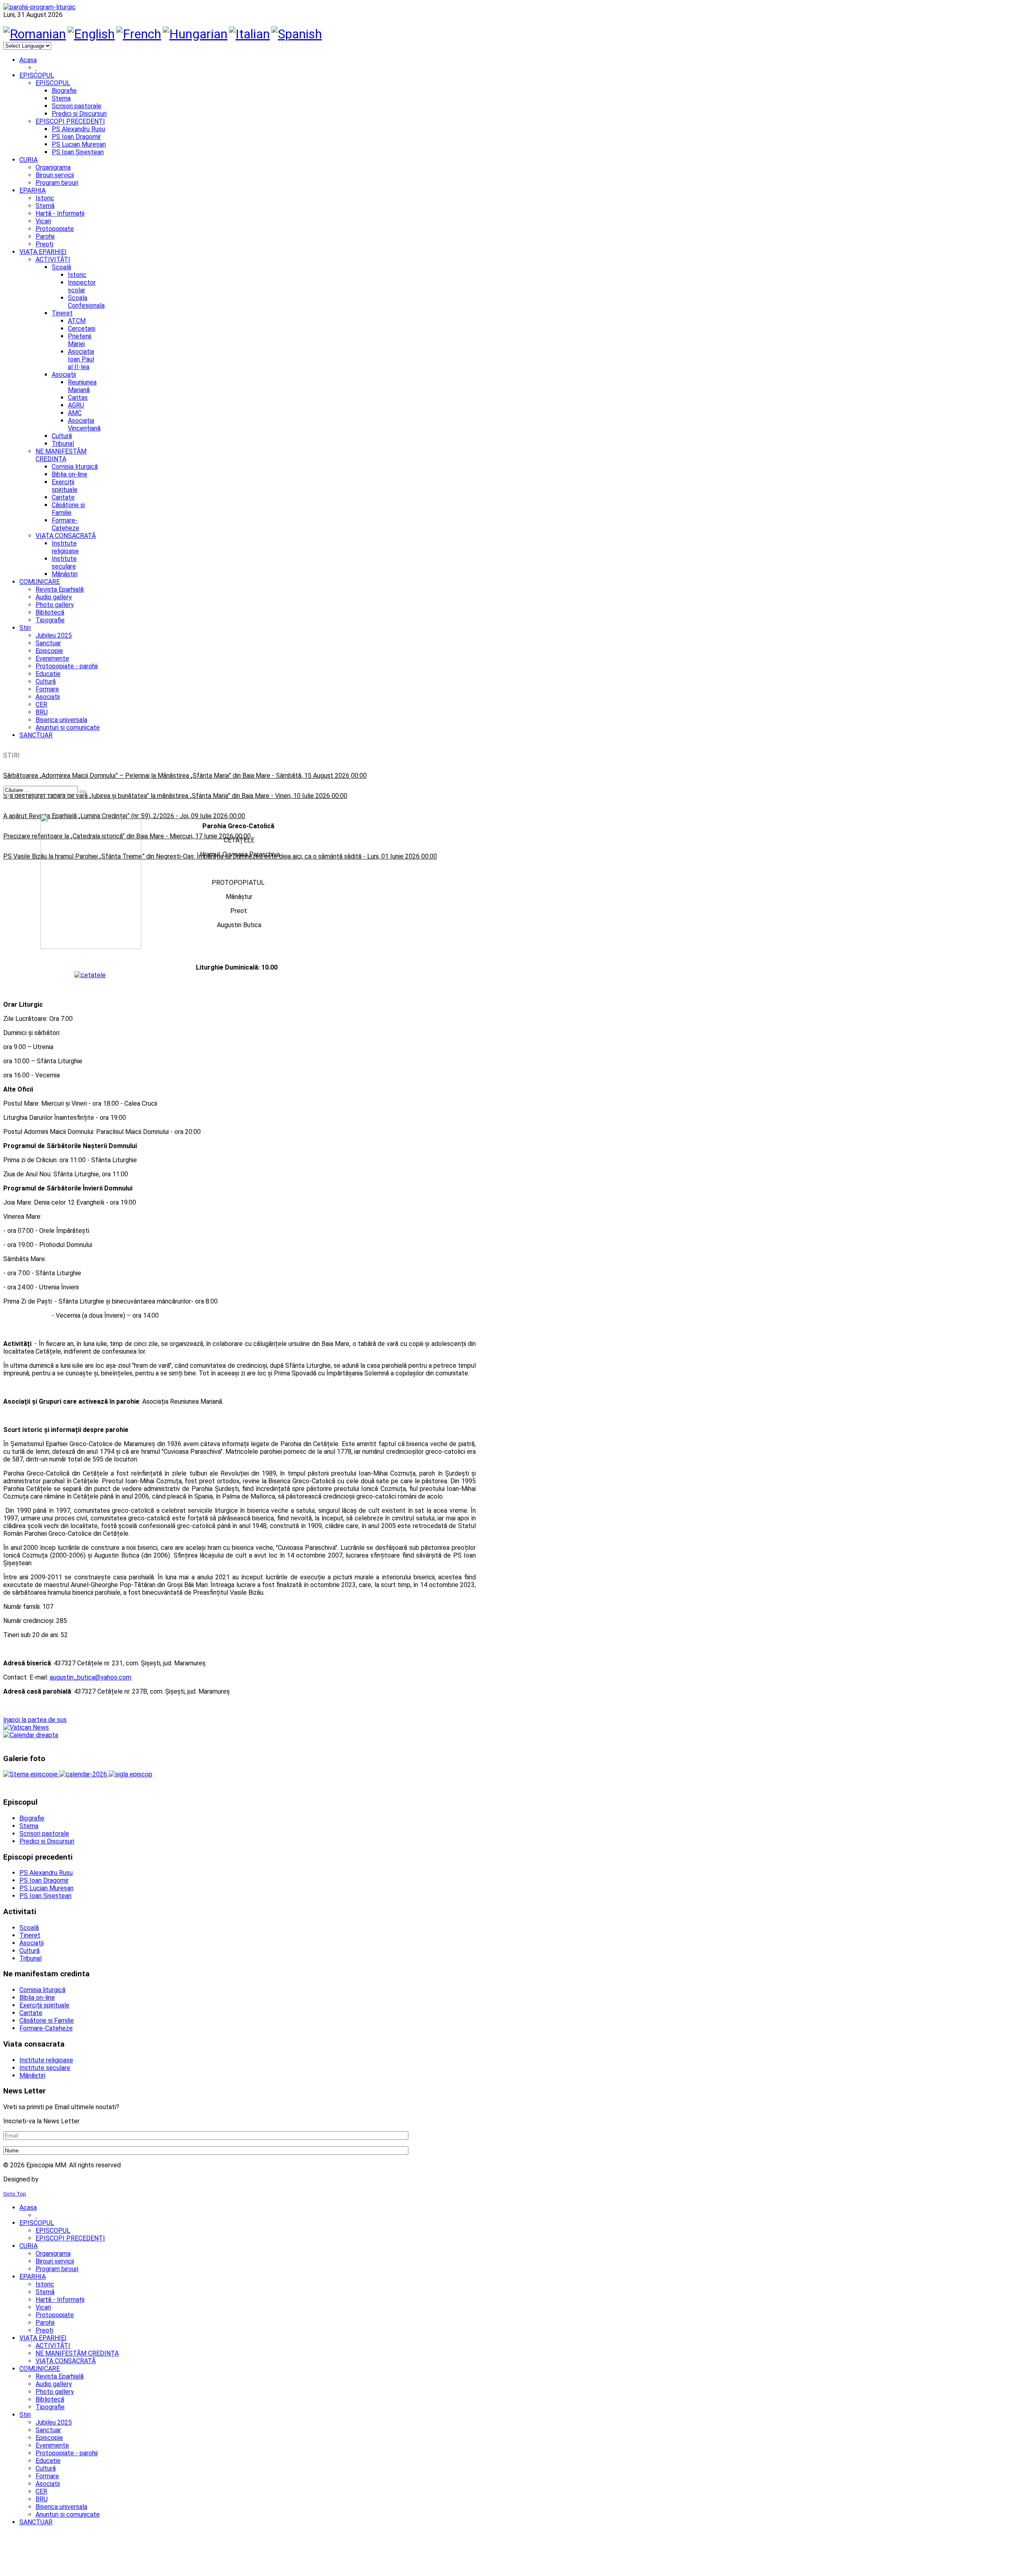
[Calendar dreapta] (31, 1735)
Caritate (63, 497)
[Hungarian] (195, 34)
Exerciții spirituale (65, 486)
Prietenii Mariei (80, 340)
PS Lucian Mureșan (79, 144)
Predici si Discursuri (79, 114)
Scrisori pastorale (77, 106)
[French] (139, 34)
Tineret (62, 313)
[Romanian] (35, 34)
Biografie (64, 91)
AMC (75, 413)
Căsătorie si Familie (68, 509)
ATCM (77, 321)
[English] (91, 34)
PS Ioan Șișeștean (78, 152)
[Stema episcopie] (31, 1774)
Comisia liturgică (75, 467)
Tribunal (63, 444)
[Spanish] (297, 34)
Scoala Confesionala (86, 302)
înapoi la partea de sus (35, 1720)
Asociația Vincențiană (84, 424)
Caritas (78, 398)
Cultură (62, 436)
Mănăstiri (65, 574)
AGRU (76, 405)
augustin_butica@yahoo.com (90, 1677)
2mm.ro (53, 2179)
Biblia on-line (69, 474)
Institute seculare (64, 563)
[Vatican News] (26, 1727)
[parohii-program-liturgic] (39, 7)
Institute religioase (65, 547)
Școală (61, 267)
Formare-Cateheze (65, 524)
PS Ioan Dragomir (76, 137)
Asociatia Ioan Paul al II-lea (81, 359)
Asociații (64, 375)
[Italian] (249, 34)
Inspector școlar (82, 286)
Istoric (77, 275)
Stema (61, 98)
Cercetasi (82, 329)
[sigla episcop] (130, 1774)
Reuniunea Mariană (82, 386)
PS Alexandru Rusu (78, 129)
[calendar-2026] (84, 1774)
